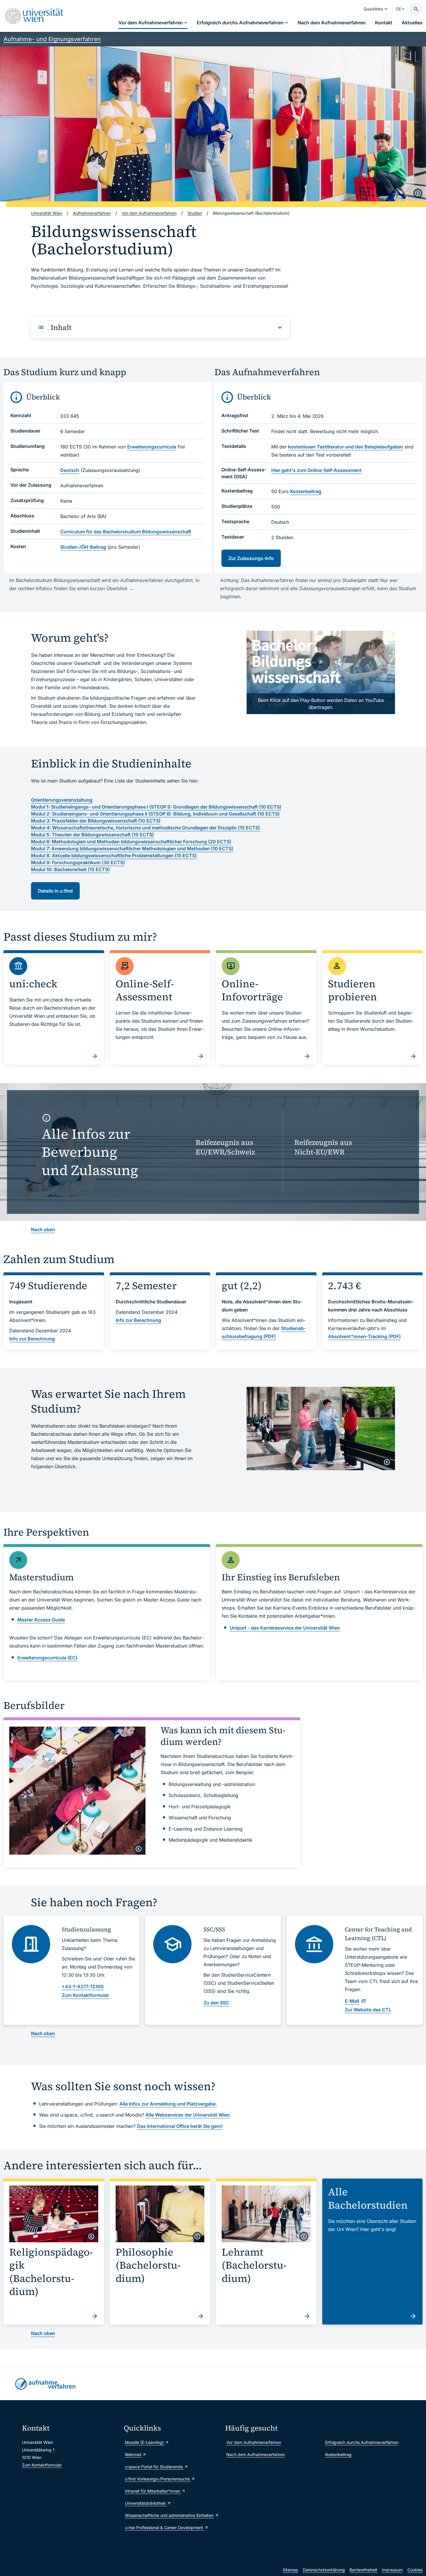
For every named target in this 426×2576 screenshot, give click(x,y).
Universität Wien (47, 213)
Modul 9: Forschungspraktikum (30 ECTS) (78, 862)
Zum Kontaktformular (42, 2465)
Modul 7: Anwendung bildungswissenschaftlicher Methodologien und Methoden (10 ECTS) (132, 849)
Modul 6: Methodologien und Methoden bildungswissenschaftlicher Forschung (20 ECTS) (131, 842)
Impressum (392, 2570)
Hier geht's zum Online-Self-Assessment (316, 470)
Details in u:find (55, 891)
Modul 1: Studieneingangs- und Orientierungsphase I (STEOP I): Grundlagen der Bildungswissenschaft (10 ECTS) (156, 807)
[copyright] (418, 193)
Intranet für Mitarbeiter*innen (153, 2491)
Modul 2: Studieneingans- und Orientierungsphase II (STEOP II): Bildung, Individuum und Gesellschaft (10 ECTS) (155, 814)
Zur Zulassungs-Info (251, 558)
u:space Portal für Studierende (154, 2467)
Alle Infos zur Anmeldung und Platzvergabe (168, 2104)
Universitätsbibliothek (146, 2503)
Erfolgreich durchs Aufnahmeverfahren (362, 2442)
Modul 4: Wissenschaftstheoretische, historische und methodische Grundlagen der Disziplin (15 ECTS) (145, 828)
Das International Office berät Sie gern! (180, 2126)
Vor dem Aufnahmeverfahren (254, 2442)
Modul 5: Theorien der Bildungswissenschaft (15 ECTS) (92, 835)
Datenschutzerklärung (324, 2570)
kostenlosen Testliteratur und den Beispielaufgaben (346, 447)
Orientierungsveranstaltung (62, 800)
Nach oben (43, 1229)
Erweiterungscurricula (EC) (47, 1658)
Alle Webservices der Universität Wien (188, 2115)
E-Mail (352, 2001)
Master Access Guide (41, 1620)
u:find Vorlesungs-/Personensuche (158, 2479)
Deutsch (70, 470)
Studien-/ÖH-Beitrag (83, 547)
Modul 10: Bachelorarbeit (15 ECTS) (70, 869)
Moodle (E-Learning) (145, 2442)
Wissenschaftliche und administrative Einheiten (170, 2515)
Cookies (415, 2570)
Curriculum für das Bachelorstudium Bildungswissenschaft (126, 532)
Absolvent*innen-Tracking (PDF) (364, 1336)
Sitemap (290, 2570)
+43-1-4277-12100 (83, 1986)
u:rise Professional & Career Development (165, 2527)
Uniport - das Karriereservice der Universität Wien (285, 1628)
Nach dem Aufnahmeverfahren (256, 2454)
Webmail (134, 2454)
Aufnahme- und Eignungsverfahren (52, 39)
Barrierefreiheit (363, 2570)
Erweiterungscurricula (152, 447)
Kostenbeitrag (306, 491)
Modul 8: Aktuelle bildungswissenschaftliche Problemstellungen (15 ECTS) (114, 855)
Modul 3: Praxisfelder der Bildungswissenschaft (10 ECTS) (96, 821)
